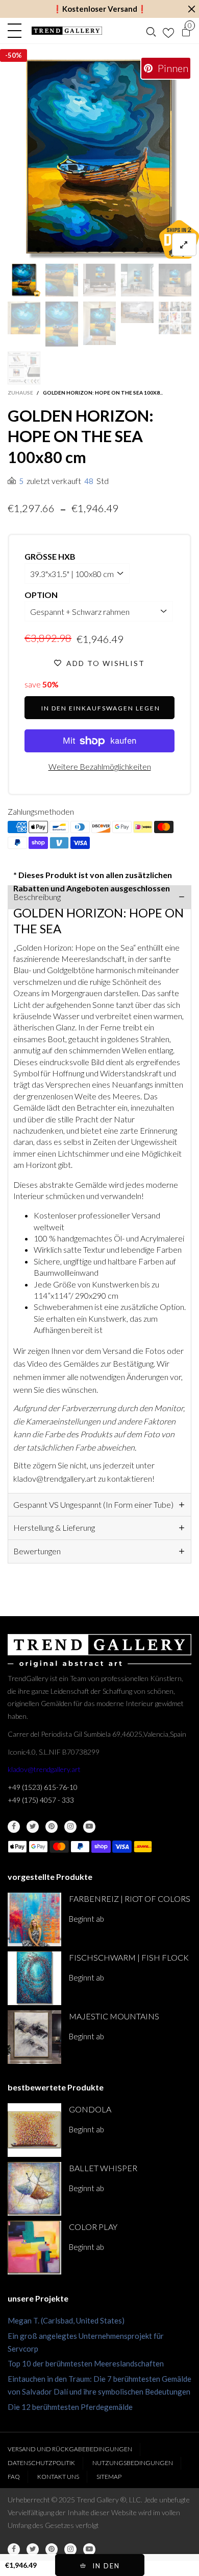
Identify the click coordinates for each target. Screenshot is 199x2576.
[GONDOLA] (34, 2130)
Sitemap (109, 2477)
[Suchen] (151, 31)
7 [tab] (112, 250)
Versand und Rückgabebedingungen (70, 2449)
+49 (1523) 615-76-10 (43, 1787)
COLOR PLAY (93, 2227)
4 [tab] (75, 250)
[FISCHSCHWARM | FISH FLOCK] (34, 1978)
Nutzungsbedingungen (133, 2463)
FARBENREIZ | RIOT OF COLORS (130, 1899)
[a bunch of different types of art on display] (24, 368)
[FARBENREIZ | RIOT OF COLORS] (34, 1919)
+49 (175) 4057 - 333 (41, 1800)
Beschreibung (37, 897)
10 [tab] (148, 250)
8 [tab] (124, 250)
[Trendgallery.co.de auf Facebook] (14, 1827)
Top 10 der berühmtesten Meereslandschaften (86, 2363)
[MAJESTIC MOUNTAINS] (34, 2037)
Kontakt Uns (58, 2477)
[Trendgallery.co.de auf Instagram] (70, 1827)
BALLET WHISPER (103, 2168)
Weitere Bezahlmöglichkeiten (100, 766)
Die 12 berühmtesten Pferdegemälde (70, 2407)
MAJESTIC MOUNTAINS (114, 2016)
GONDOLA (90, 2109)
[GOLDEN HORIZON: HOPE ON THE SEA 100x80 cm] (99, 159)
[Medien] (184, 245)
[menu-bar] (17, 31)
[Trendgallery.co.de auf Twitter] (33, 1827)
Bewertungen (37, 1551)
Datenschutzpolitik (41, 2463)
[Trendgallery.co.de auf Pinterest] (52, 1827)
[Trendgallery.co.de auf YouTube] (89, 1827)
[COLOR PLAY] (34, 2248)
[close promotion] (191, 9)
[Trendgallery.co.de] (67, 31)
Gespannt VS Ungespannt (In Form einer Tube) (93, 1504)
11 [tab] (161, 250)
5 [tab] (87, 250)
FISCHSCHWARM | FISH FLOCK (129, 1957)
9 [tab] (136, 250)
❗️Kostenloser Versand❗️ (100, 9)
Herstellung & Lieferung (54, 1527)
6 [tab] (99, 250)
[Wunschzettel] (168, 31)
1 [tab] (38, 250)
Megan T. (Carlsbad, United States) (66, 2320)
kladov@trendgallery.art (44, 1769)
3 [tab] (63, 250)
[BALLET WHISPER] (34, 2189)
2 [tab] (51, 250)
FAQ (14, 2477)
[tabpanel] (99, 159)
